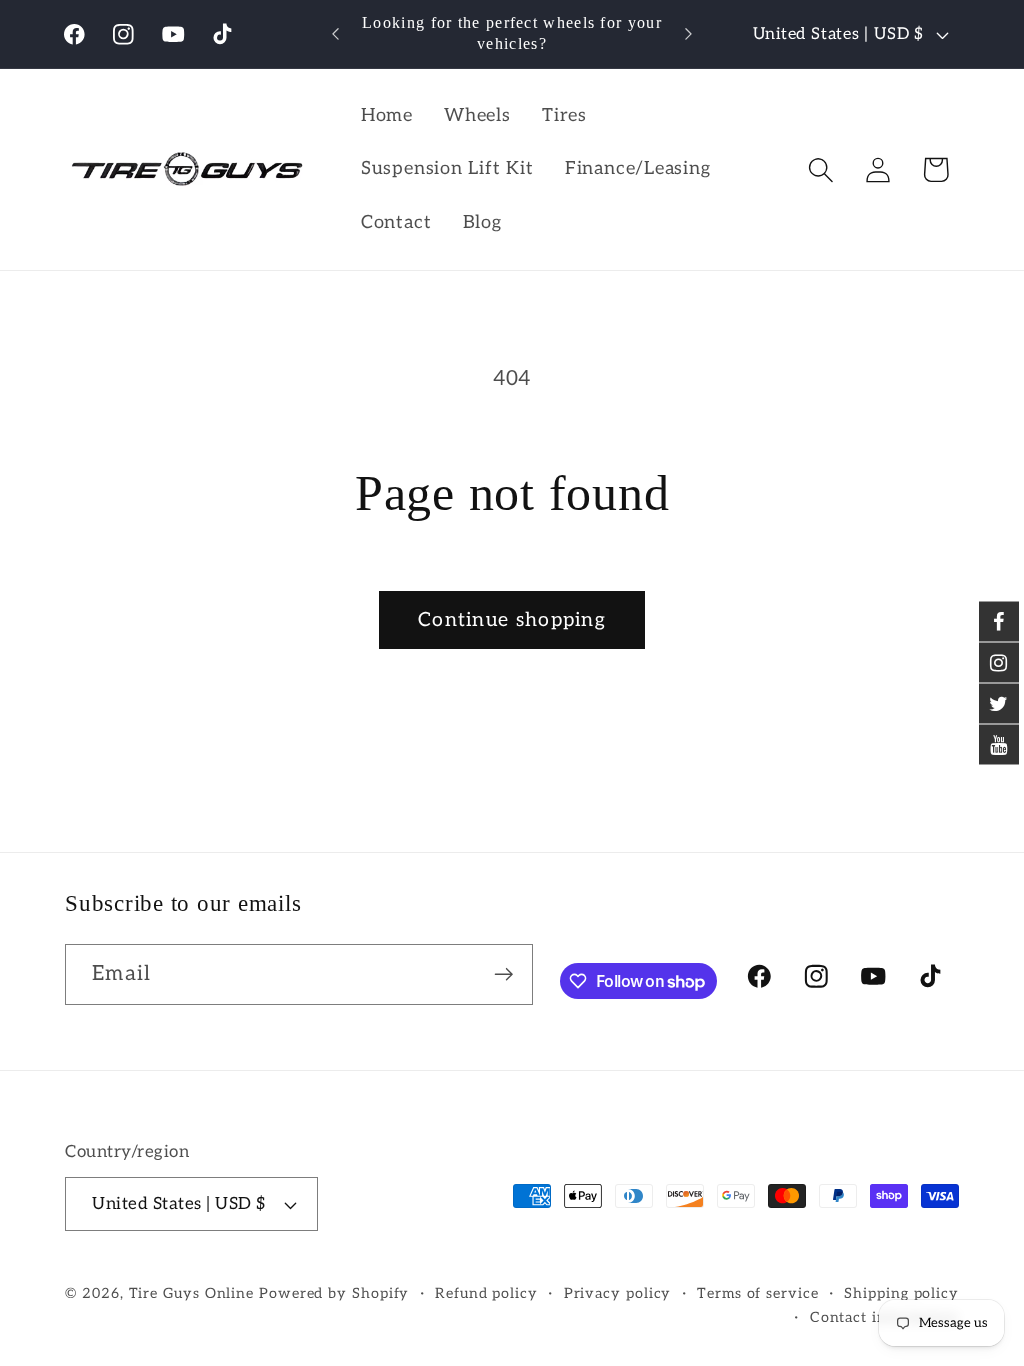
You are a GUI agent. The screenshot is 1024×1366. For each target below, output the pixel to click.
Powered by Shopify (334, 1293)
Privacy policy (618, 1293)
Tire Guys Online (192, 1293)
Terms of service (758, 1293)
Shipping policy (901, 1293)
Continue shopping (512, 620)
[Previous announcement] (336, 33)
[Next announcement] (688, 33)
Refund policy (486, 1293)
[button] (821, 169)
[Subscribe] (503, 974)
